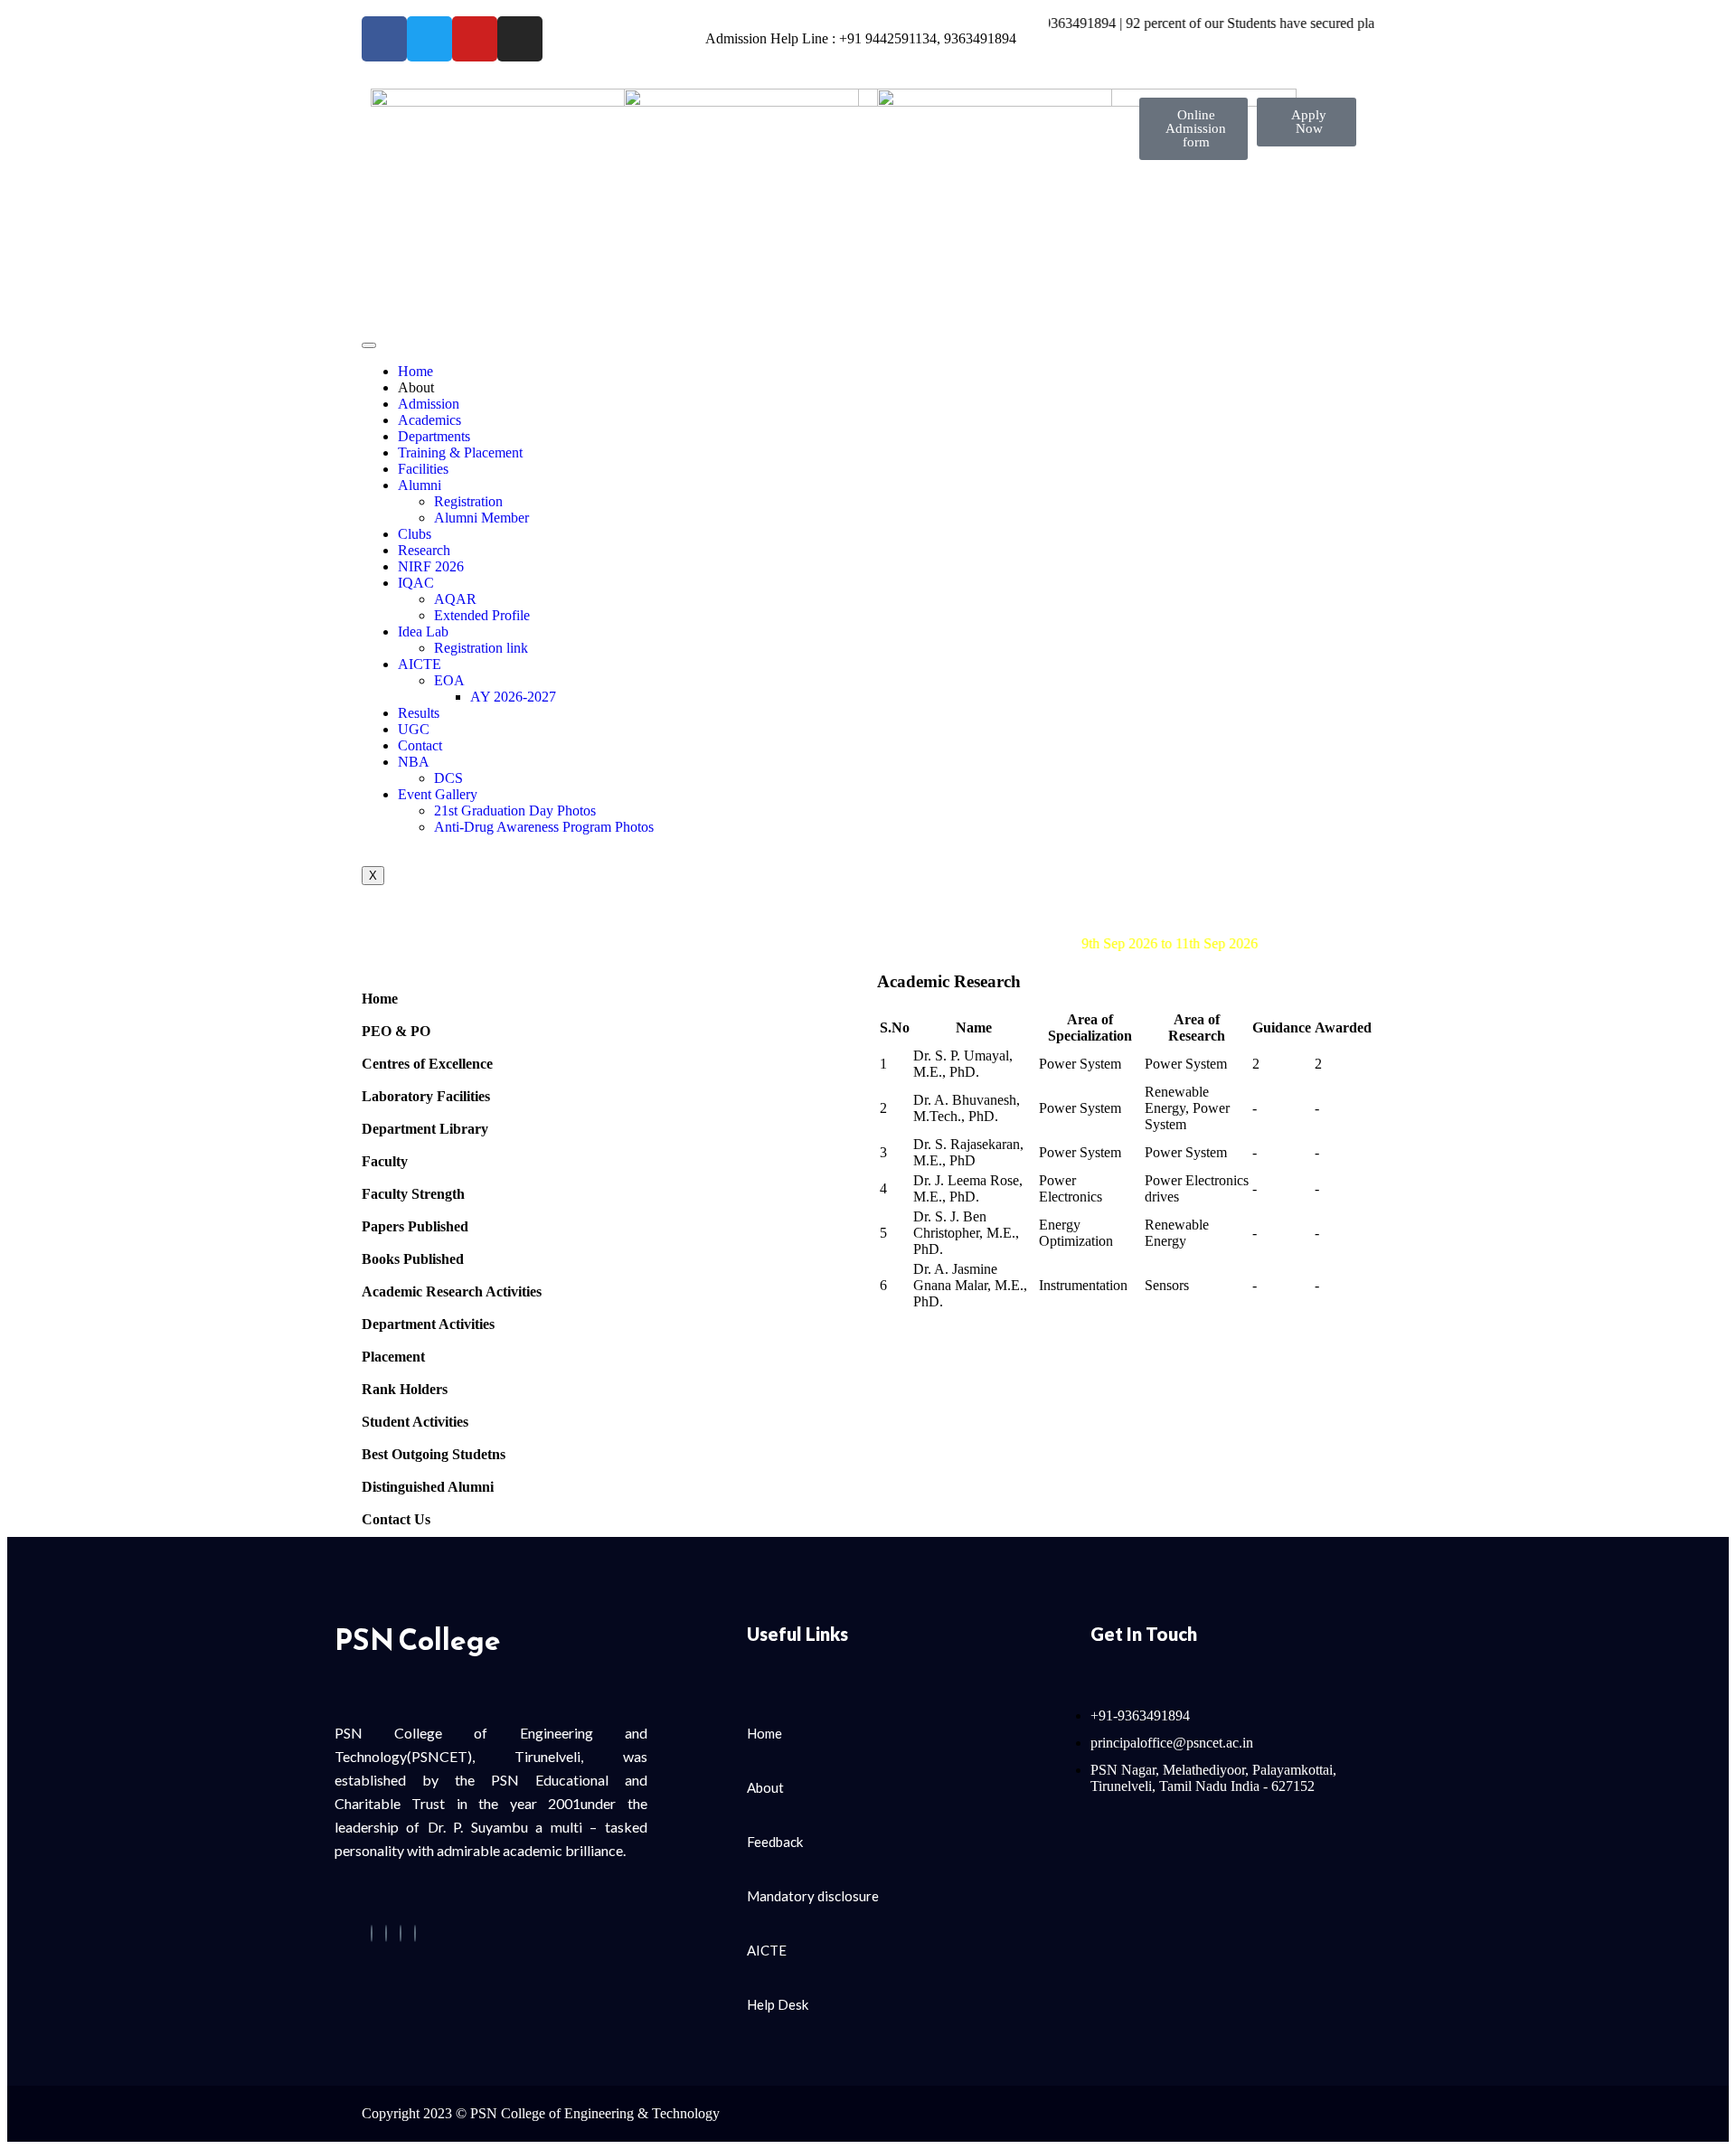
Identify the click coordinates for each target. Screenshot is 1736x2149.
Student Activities (415, 1422)
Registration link (481, 648)
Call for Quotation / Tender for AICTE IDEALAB (903, 911)
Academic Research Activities (452, 1291)
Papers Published (415, 1226)
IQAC (416, 583)
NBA (414, 762)
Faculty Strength (413, 1194)
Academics (429, 420)
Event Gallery (438, 794)
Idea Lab (423, 632)
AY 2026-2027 (513, 697)
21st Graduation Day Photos (515, 811)
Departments (434, 436)
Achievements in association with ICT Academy (896, 927)
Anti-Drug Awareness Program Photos (544, 827)
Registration (468, 501)
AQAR (455, 599)
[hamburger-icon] (369, 345)
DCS (448, 778)
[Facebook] (372, 1933)
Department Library (425, 1129)
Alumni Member (481, 518)
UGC (414, 729)
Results (419, 713)
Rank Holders (405, 1389)
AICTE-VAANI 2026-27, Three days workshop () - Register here (1035, 943)
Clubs (415, 534)
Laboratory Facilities (426, 1096)
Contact (420, 745)
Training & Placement (460, 452)
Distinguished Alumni (428, 1487)
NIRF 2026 (431, 566)
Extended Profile (482, 615)
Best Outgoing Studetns (434, 1454)
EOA (449, 680)
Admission (429, 404)
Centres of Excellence (427, 1064)
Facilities (423, 469)
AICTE (420, 664)
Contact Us (396, 1519)
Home (415, 371)
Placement (393, 1357)
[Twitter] (386, 1933)
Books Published (413, 1259)
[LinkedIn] (401, 1933)
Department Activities (428, 1324)
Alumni (420, 485)
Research (424, 550)
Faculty (385, 1161)
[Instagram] (415, 1933)
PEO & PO (396, 1031)
